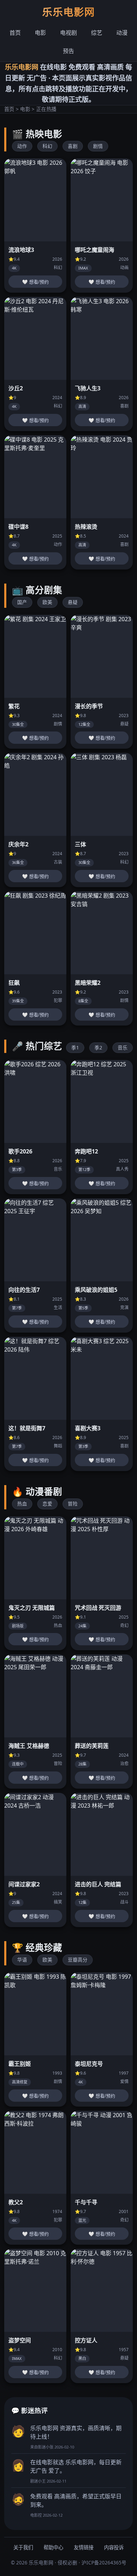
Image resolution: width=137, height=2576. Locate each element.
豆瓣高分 (78, 1960)
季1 (75, 1048)
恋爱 (47, 1504)
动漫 (122, 33)
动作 (22, 146)
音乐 (123, 1048)
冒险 (73, 1504)
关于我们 (23, 2547)
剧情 (98, 146)
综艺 (97, 33)
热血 (22, 1504)
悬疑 (73, 602)
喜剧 (73, 146)
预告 (68, 51)
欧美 (47, 602)
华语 (22, 1960)
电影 (40, 33)
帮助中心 (53, 2547)
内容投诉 (114, 2547)
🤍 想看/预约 (35, 282)
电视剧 (68, 33)
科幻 (47, 146)
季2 (98, 1048)
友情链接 (84, 2547)
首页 (15, 33)
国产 (22, 602)
